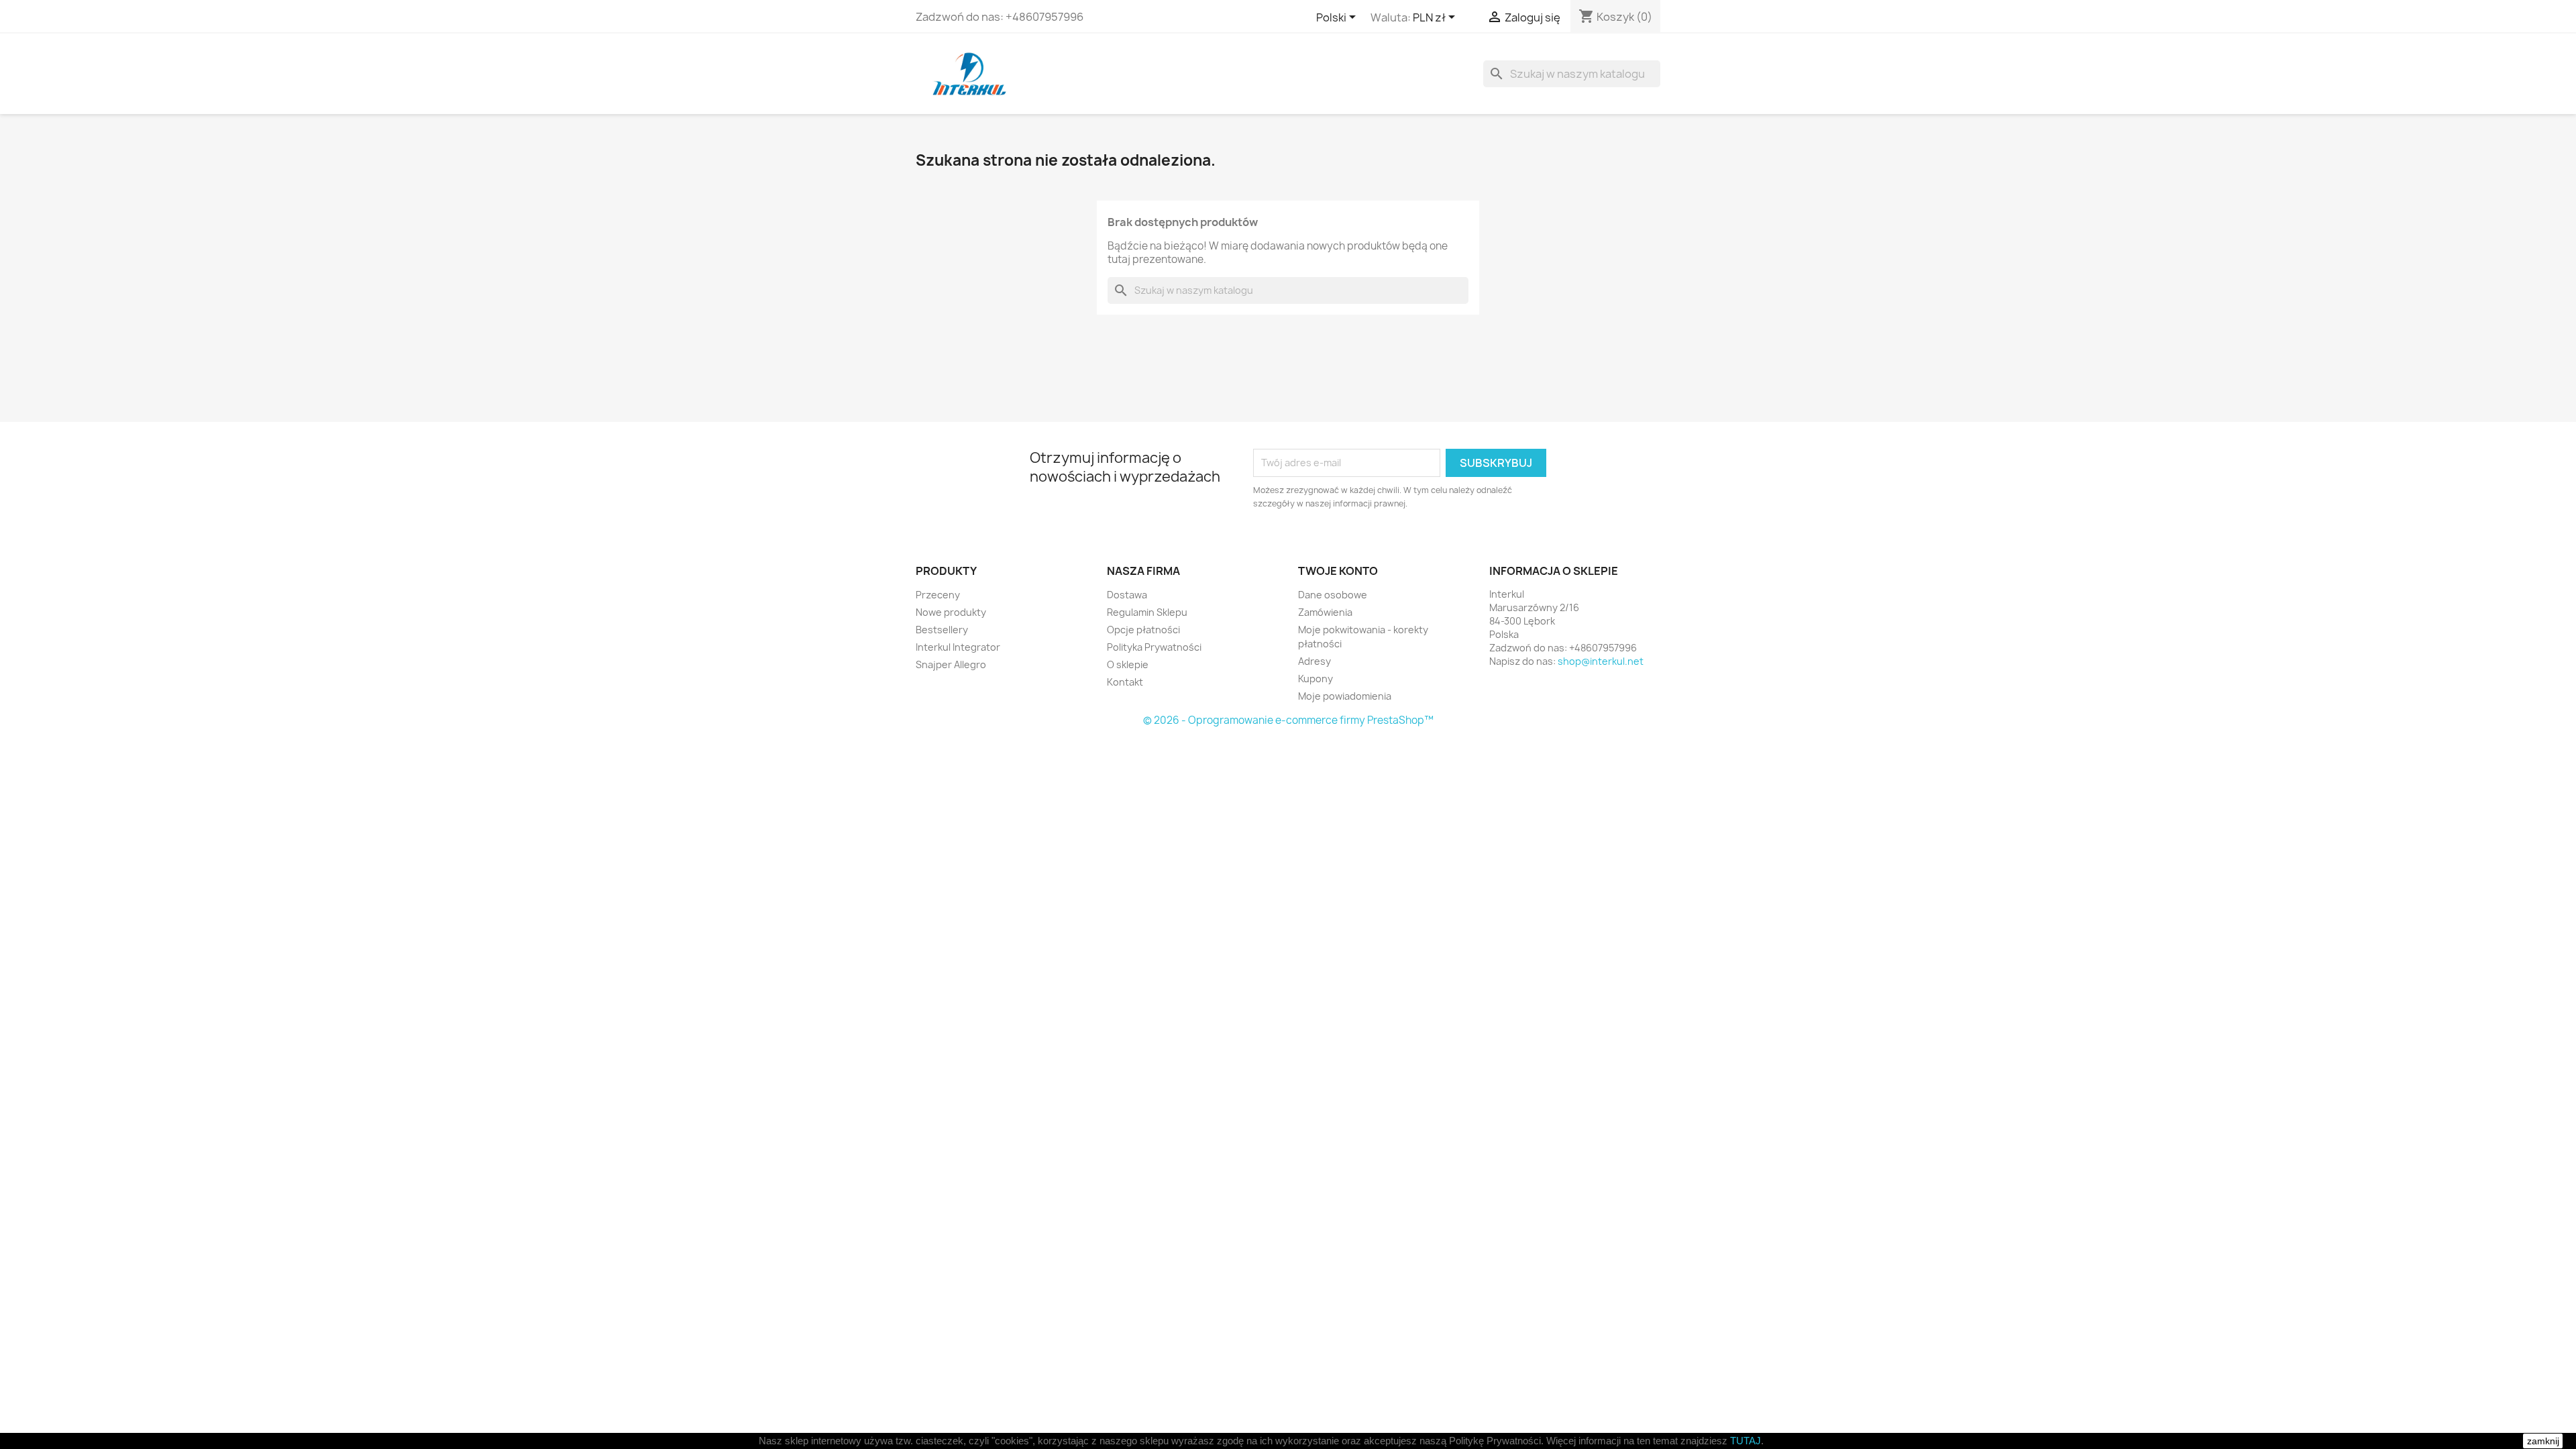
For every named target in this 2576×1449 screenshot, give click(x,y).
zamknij (2543, 1441)
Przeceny (938, 595)
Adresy (1314, 661)
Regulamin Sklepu (1147, 612)
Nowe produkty (951, 612)
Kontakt (1125, 682)
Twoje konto (1338, 571)
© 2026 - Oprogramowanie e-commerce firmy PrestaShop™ (1288, 720)
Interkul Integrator (958, 647)
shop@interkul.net (1601, 661)
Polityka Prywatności (1154, 647)
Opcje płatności (1143, 630)
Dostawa (1127, 595)
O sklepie (1128, 664)
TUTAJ (1746, 1441)
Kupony (1316, 679)
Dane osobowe (1333, 595)
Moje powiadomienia (1345, 696)
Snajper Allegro (951, 664)
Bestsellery (942, 630)
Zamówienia (1325, 612)
